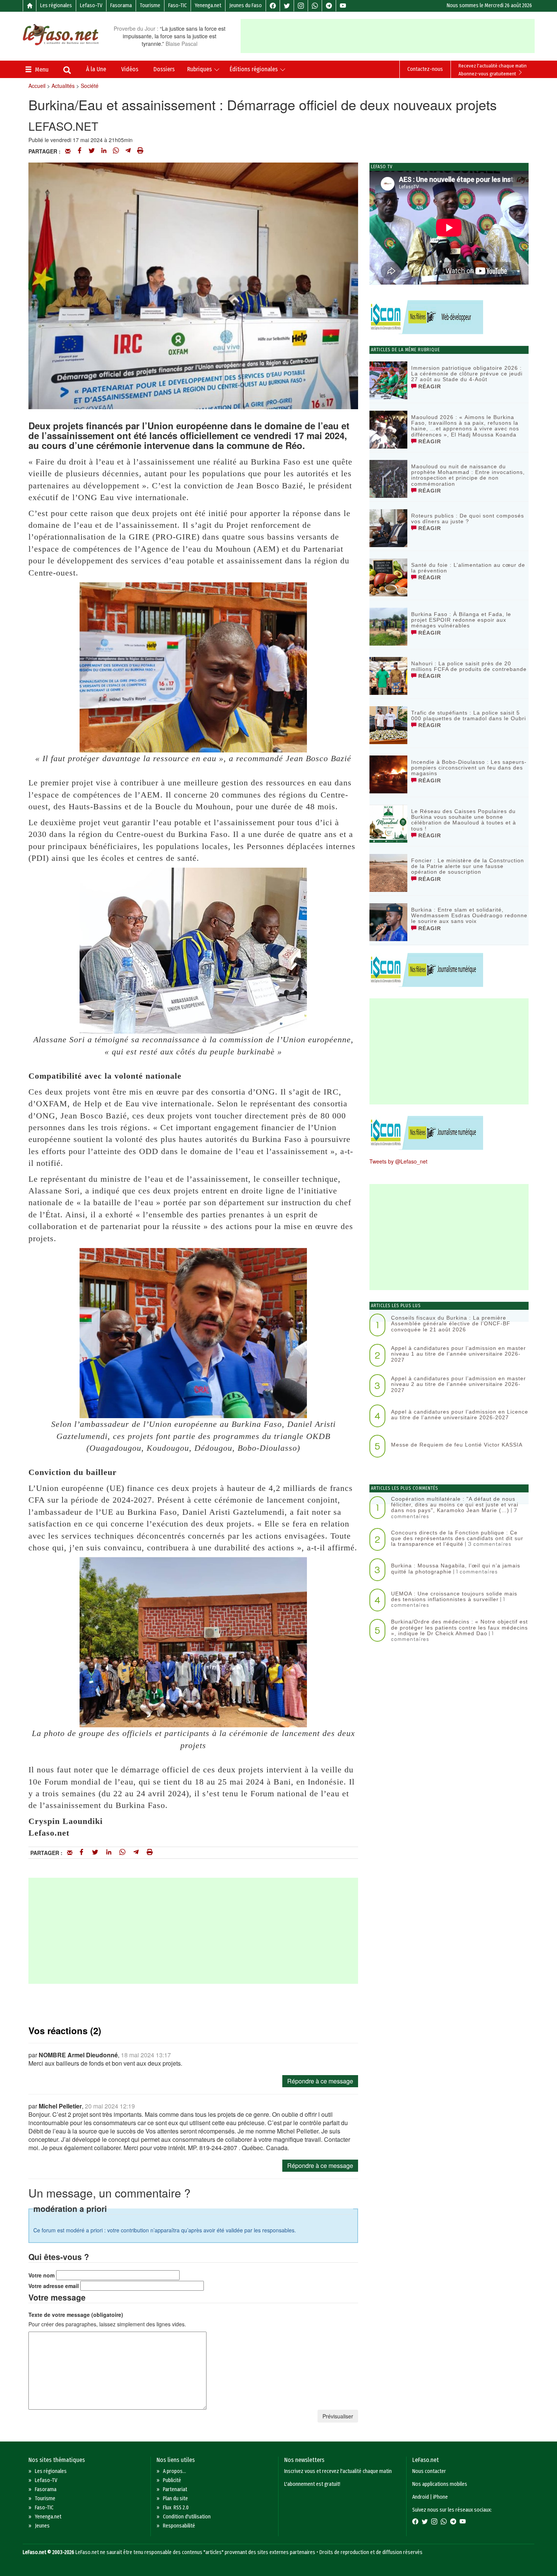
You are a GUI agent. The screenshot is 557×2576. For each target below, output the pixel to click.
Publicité (172, 2480)
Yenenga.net (208, 5)
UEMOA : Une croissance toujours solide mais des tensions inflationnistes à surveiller (454, 1596)
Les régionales (56, 5)
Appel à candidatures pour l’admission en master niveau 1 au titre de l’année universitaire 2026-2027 (458, 1354)
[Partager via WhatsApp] (116, 151)
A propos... (174, 2471)
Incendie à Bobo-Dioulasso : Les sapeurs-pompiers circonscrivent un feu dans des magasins (469, 768)
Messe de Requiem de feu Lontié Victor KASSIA (457, 1445)
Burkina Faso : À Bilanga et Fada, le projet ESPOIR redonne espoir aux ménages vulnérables (461, 620)
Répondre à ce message (320, 2081)
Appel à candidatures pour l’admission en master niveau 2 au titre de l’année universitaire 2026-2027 (458, 1384)
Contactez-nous (425, 69)
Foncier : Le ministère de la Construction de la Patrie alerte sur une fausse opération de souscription (468, 866)
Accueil (37, 86)
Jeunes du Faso (246, 5)
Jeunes (42, 2526)
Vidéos (130, 69)
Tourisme (150, 5)
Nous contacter (429, 2471)
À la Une (96, 69)
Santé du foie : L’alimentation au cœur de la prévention (468, 568)
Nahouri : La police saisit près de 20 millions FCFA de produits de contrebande (469, 666)
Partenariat (175, 2489)
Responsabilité (179, 2526)
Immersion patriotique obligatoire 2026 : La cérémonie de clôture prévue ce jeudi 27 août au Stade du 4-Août (467, 374)
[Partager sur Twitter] (92, 151)
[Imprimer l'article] (140, 151)
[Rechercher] (67, 71)
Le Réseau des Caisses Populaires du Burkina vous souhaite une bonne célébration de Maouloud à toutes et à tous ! (464, 820)
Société (90, 86)
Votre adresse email (54, 2286)
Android (421, 2497)
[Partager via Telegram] (128, 151)
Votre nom (41, 2275)
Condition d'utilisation (187, 2517)
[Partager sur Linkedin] (104, 151)
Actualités (63, 86)
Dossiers (164, 69)
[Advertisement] (388, 36)
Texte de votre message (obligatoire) (76, 2315)
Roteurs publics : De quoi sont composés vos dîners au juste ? (468, 518)
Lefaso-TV (91, 5)
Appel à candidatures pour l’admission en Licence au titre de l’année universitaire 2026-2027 (460, 1415)
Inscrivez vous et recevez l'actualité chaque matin (338, 2471)
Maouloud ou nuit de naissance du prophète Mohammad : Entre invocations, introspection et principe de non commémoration (468, 475)
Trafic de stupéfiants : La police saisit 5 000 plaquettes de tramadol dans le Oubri (469, 716)
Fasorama (121, 5)
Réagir (429, 386)
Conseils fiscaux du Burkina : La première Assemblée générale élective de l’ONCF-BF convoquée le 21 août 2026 (451, 1324)
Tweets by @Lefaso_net (398, 1161)
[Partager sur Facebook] (80, 151)
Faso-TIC (178, 5)
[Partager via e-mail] (68, 151)
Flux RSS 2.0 (176, 2508)
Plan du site (175, 2499)
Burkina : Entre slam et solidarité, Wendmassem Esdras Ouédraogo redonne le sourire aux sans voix (469, 916)
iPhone (440, 2497)
